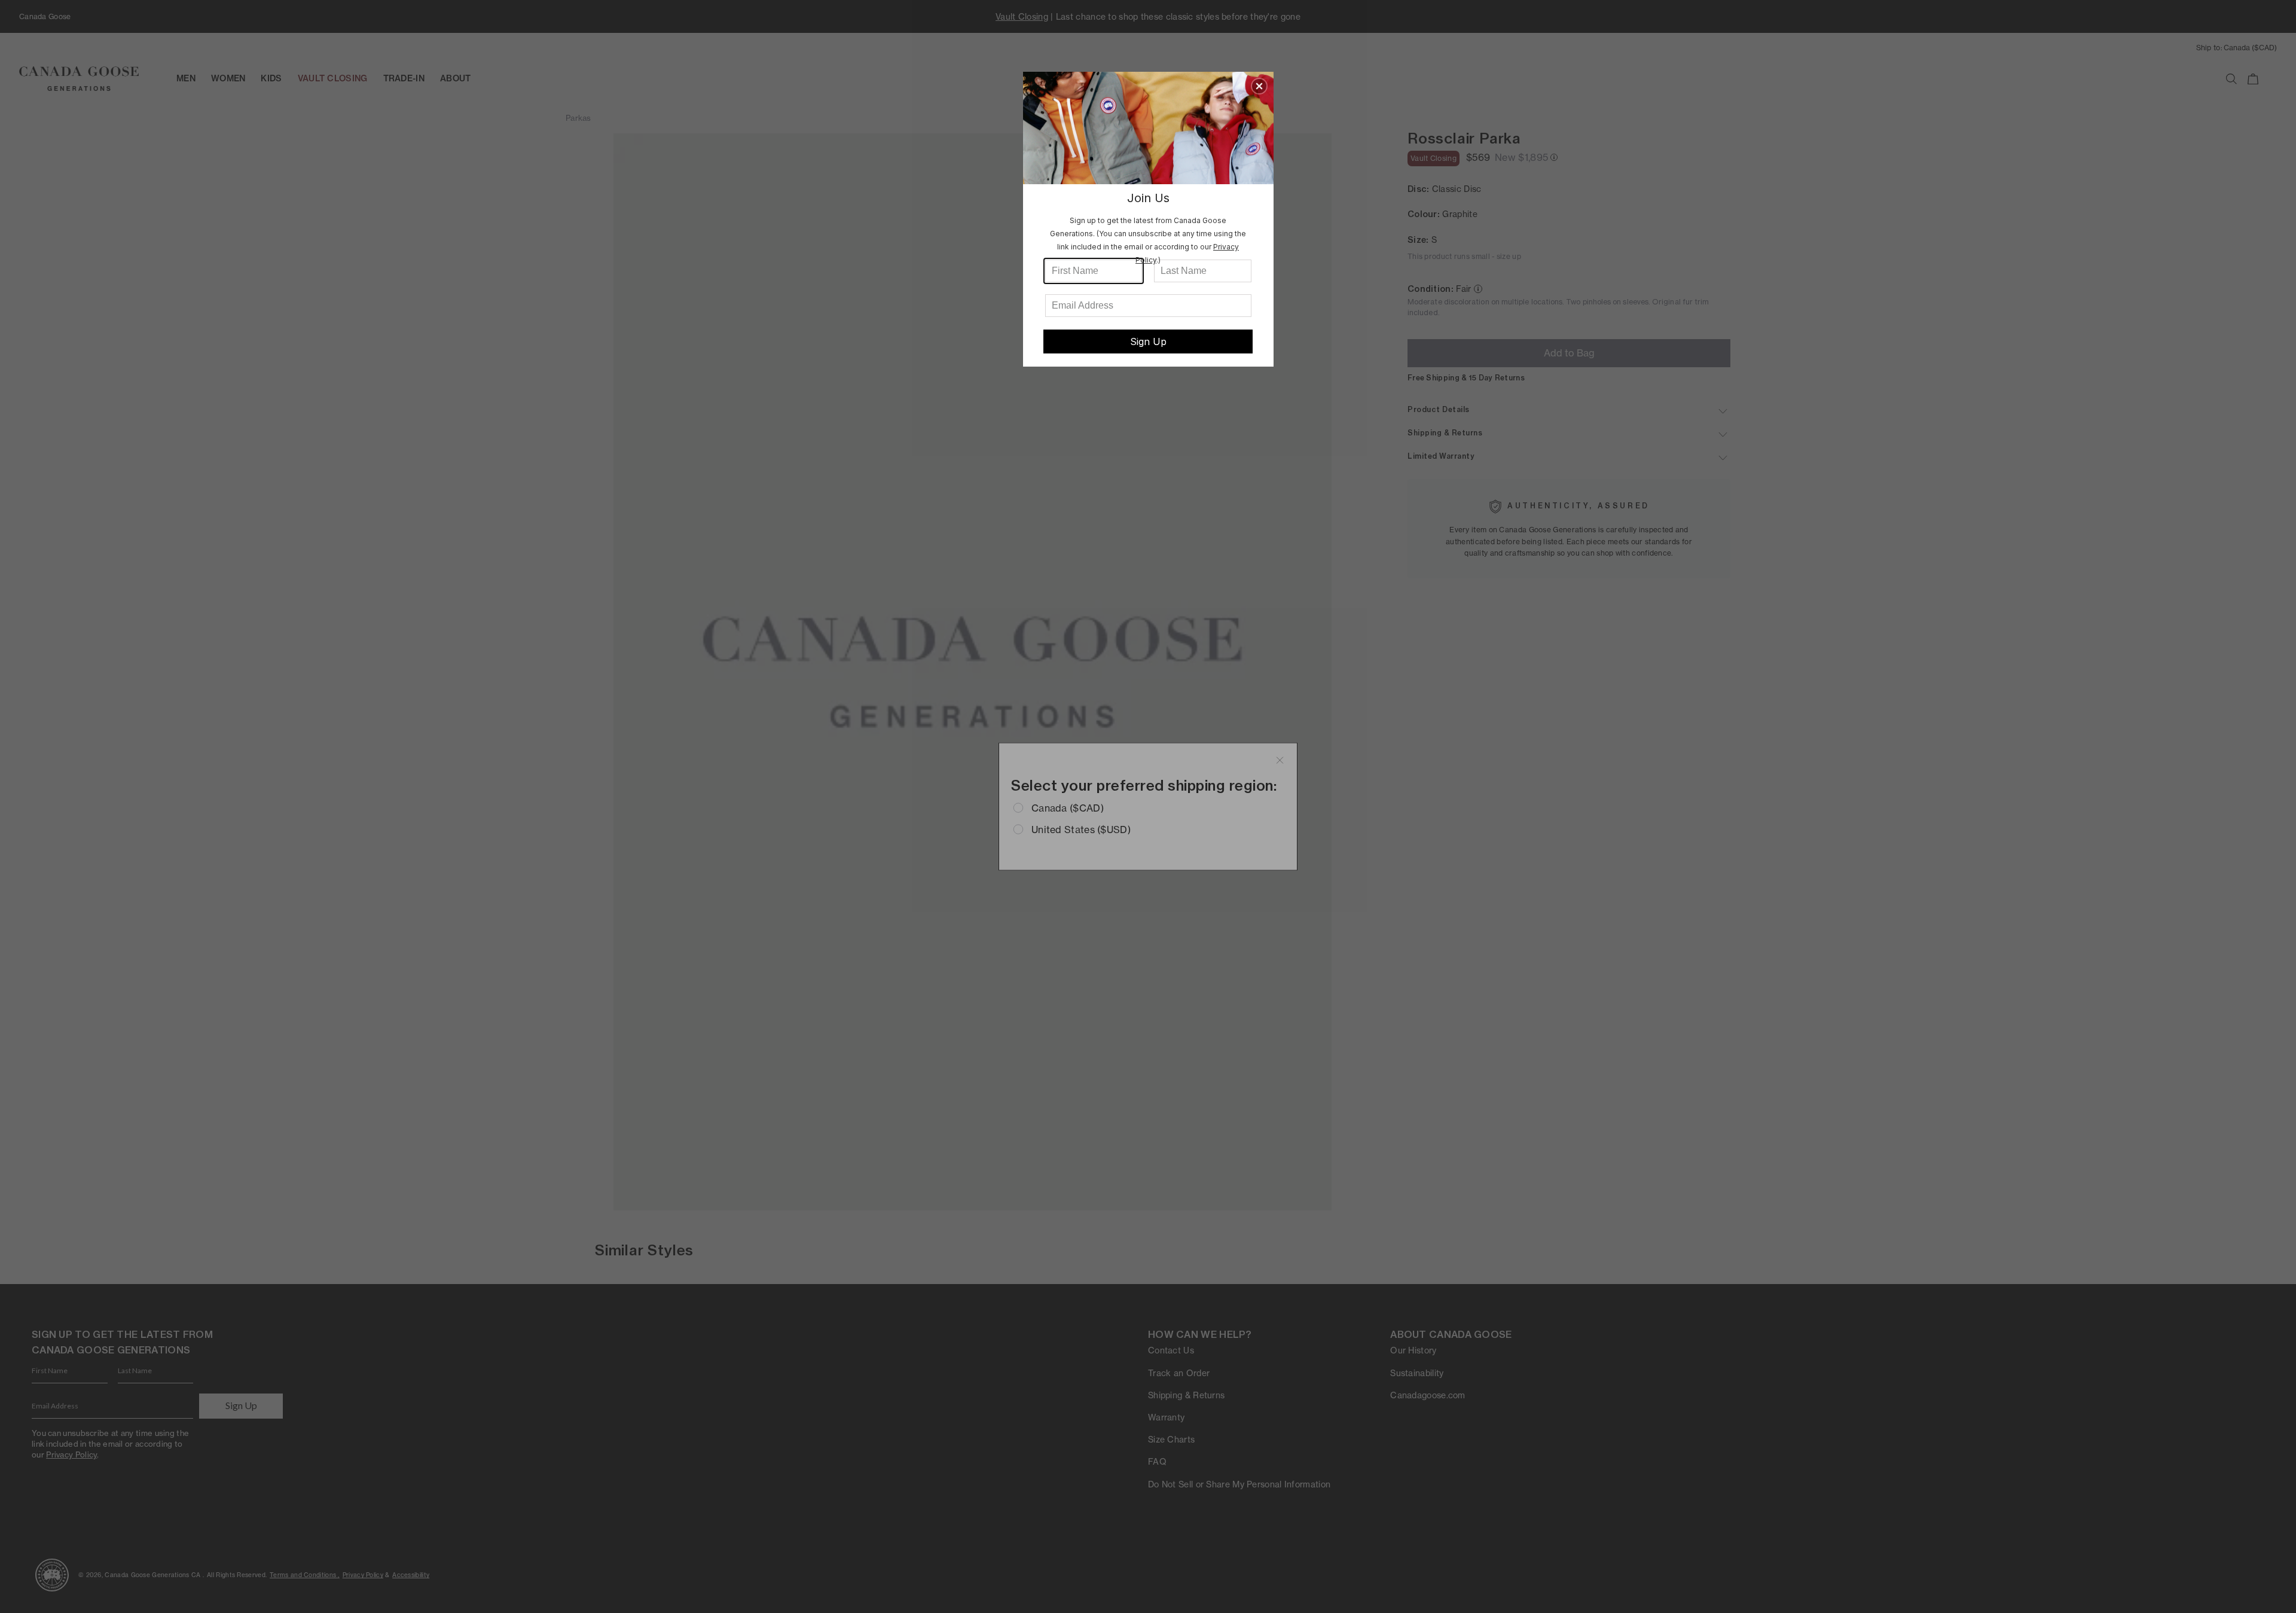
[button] (1259, 86)
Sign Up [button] (1148, 341)
